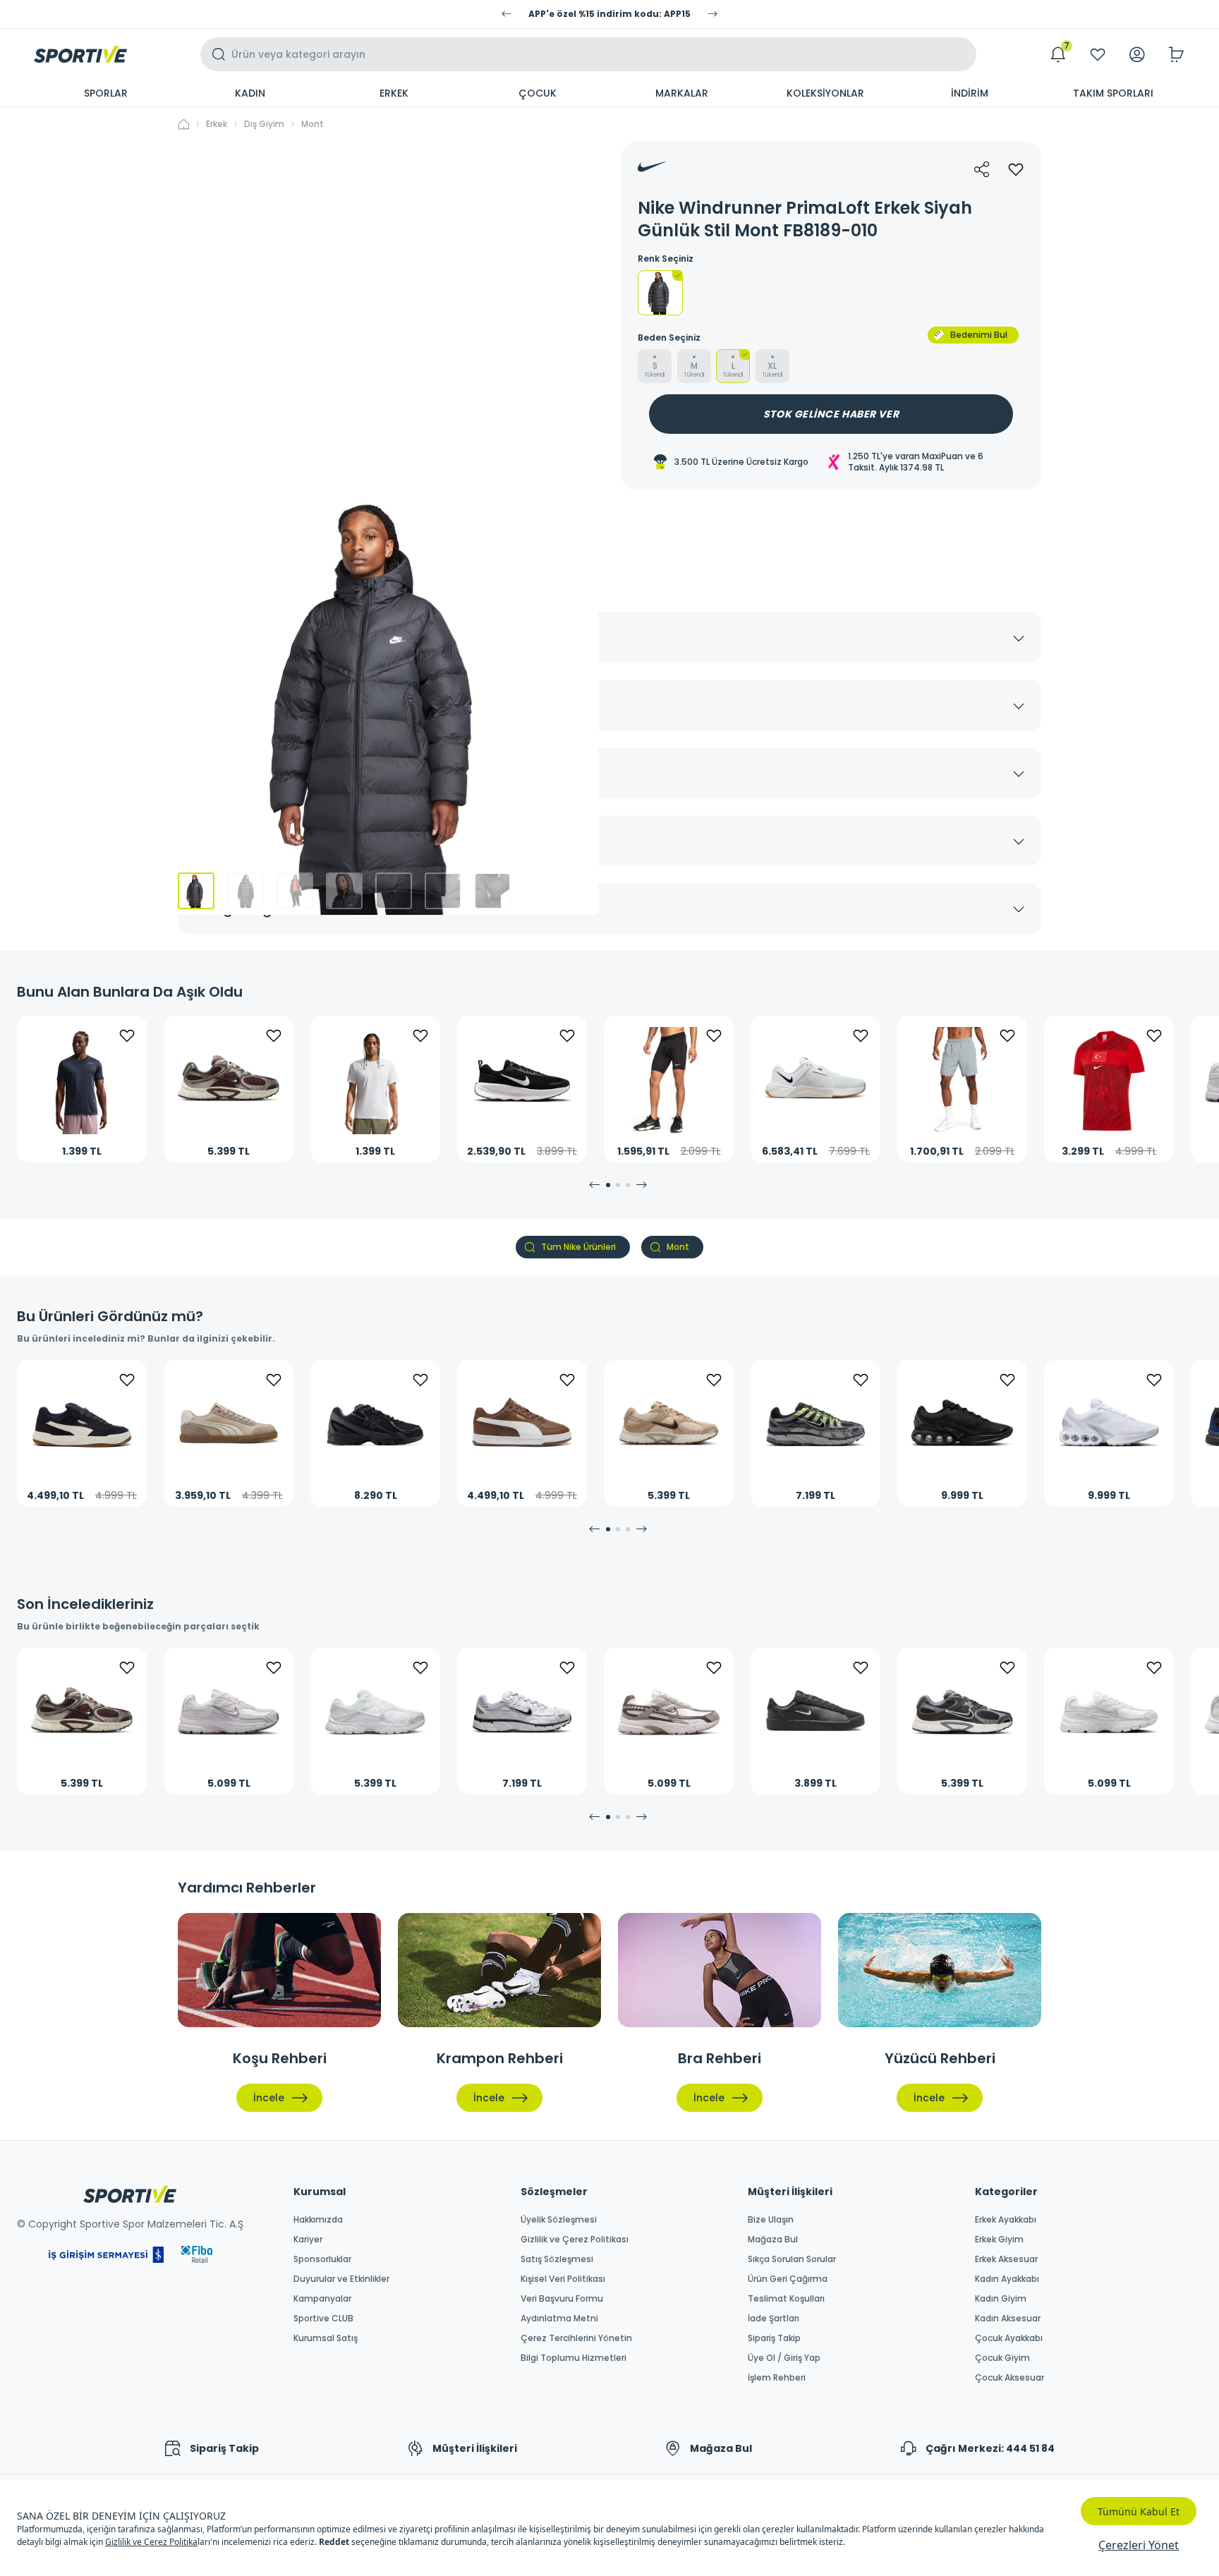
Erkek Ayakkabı (1006, 2220)
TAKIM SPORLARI (1113, 93)
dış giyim (264, 124)
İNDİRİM (970, 93)
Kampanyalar (322, 2299)
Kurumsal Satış (326, 2338)
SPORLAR (106, 93)
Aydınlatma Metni (559, 2319)
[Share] (982, 169)
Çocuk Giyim (1002, 2358)
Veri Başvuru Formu (562, 2299)
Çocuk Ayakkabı (1009, 2338)
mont (313, 124)
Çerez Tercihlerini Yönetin (576, 2338)
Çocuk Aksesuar (1009, 2378)
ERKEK (394, 93)
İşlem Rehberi (777, 2378)
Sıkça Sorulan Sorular (792, 2259)
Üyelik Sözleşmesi (559, 2220)
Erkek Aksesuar (1006, 2259)
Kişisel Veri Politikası (563, 2279)
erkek (217, 124)
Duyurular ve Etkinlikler (341, 2279)
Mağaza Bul (773, 2240)
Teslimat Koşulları (786, 2299)
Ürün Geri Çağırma (788, 2279)
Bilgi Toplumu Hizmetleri (574, 2358)
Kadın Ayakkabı (1007, 2279)
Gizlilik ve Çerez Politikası (575, 2240)
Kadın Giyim (1001, 2299)
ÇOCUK (538, 93)
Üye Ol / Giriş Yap (784, 2358)
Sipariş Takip (774, 2338)
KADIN (250, 93)
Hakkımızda (318, 2220)
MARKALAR (682, 93)
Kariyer (308, 2240)
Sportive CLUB (323, 2319)
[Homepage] (80, 54)
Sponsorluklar (322, 2259)
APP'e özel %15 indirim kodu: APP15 (609, 14)
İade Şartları (774, 2319)
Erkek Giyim (999, 2240)
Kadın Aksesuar (1008, 2319)
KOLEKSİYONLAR (825, 93)
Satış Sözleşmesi (557, 2259)
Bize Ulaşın (771, 2220)
